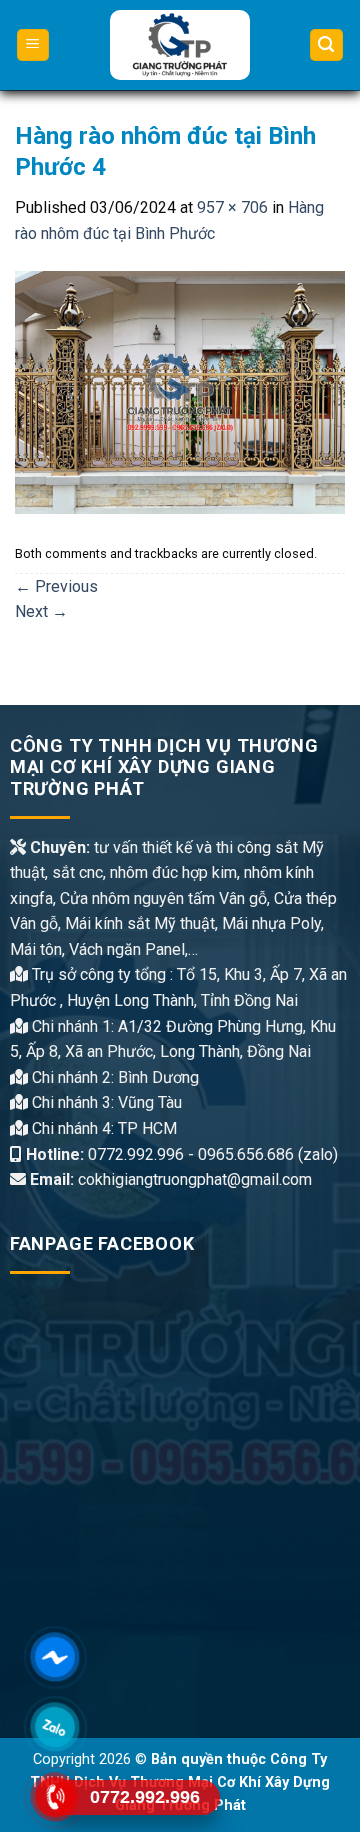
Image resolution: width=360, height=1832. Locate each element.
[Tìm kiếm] (327, 45)
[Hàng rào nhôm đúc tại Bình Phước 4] (180, 391)
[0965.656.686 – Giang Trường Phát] (180, 45)
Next (41, 611)
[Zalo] (55, 1727)
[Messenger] (55, 1657)
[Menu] (33, 45)
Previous (56, 586)
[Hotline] (55, 1797)
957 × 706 (232, 207)
